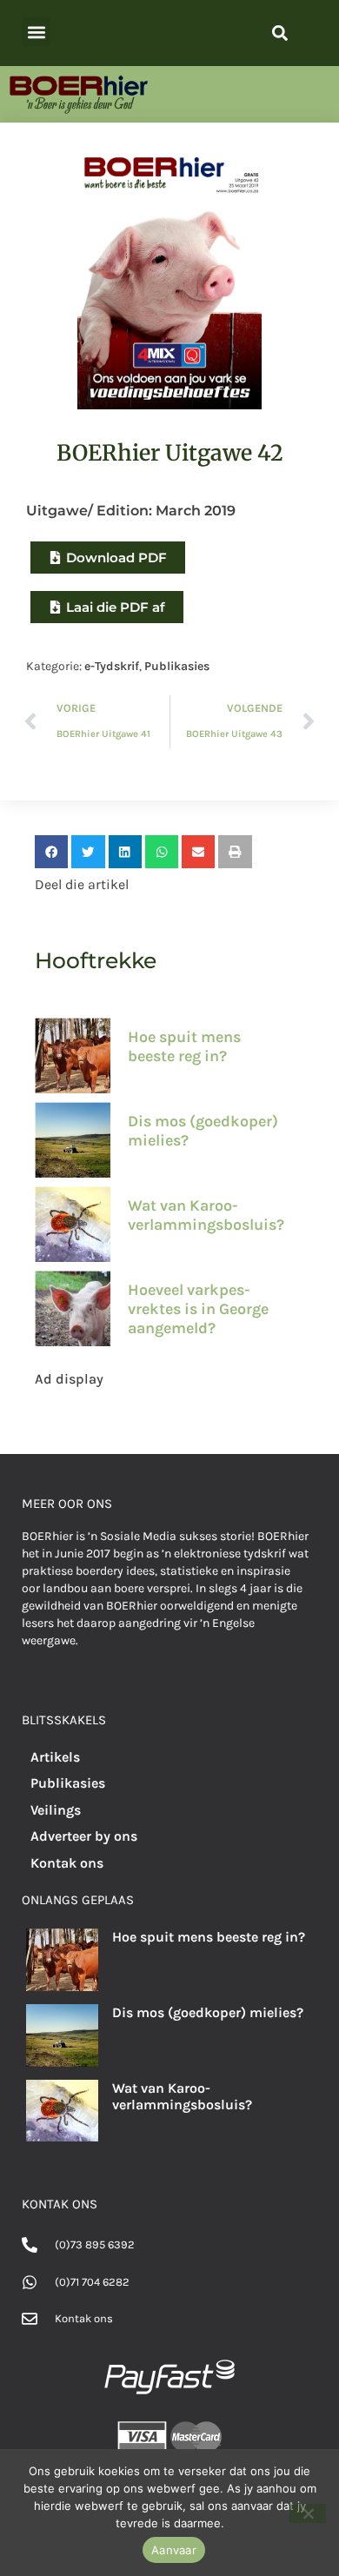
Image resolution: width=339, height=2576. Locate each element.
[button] (36, 32)
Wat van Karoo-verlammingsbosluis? (206, 1215)
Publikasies (177, 666)
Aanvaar (174, 2550)
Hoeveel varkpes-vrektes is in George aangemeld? (198, 1308)
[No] (308, 2513)
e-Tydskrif (112, 666)
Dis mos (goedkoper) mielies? (203, 1131)
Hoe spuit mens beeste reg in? (184, 1046)
